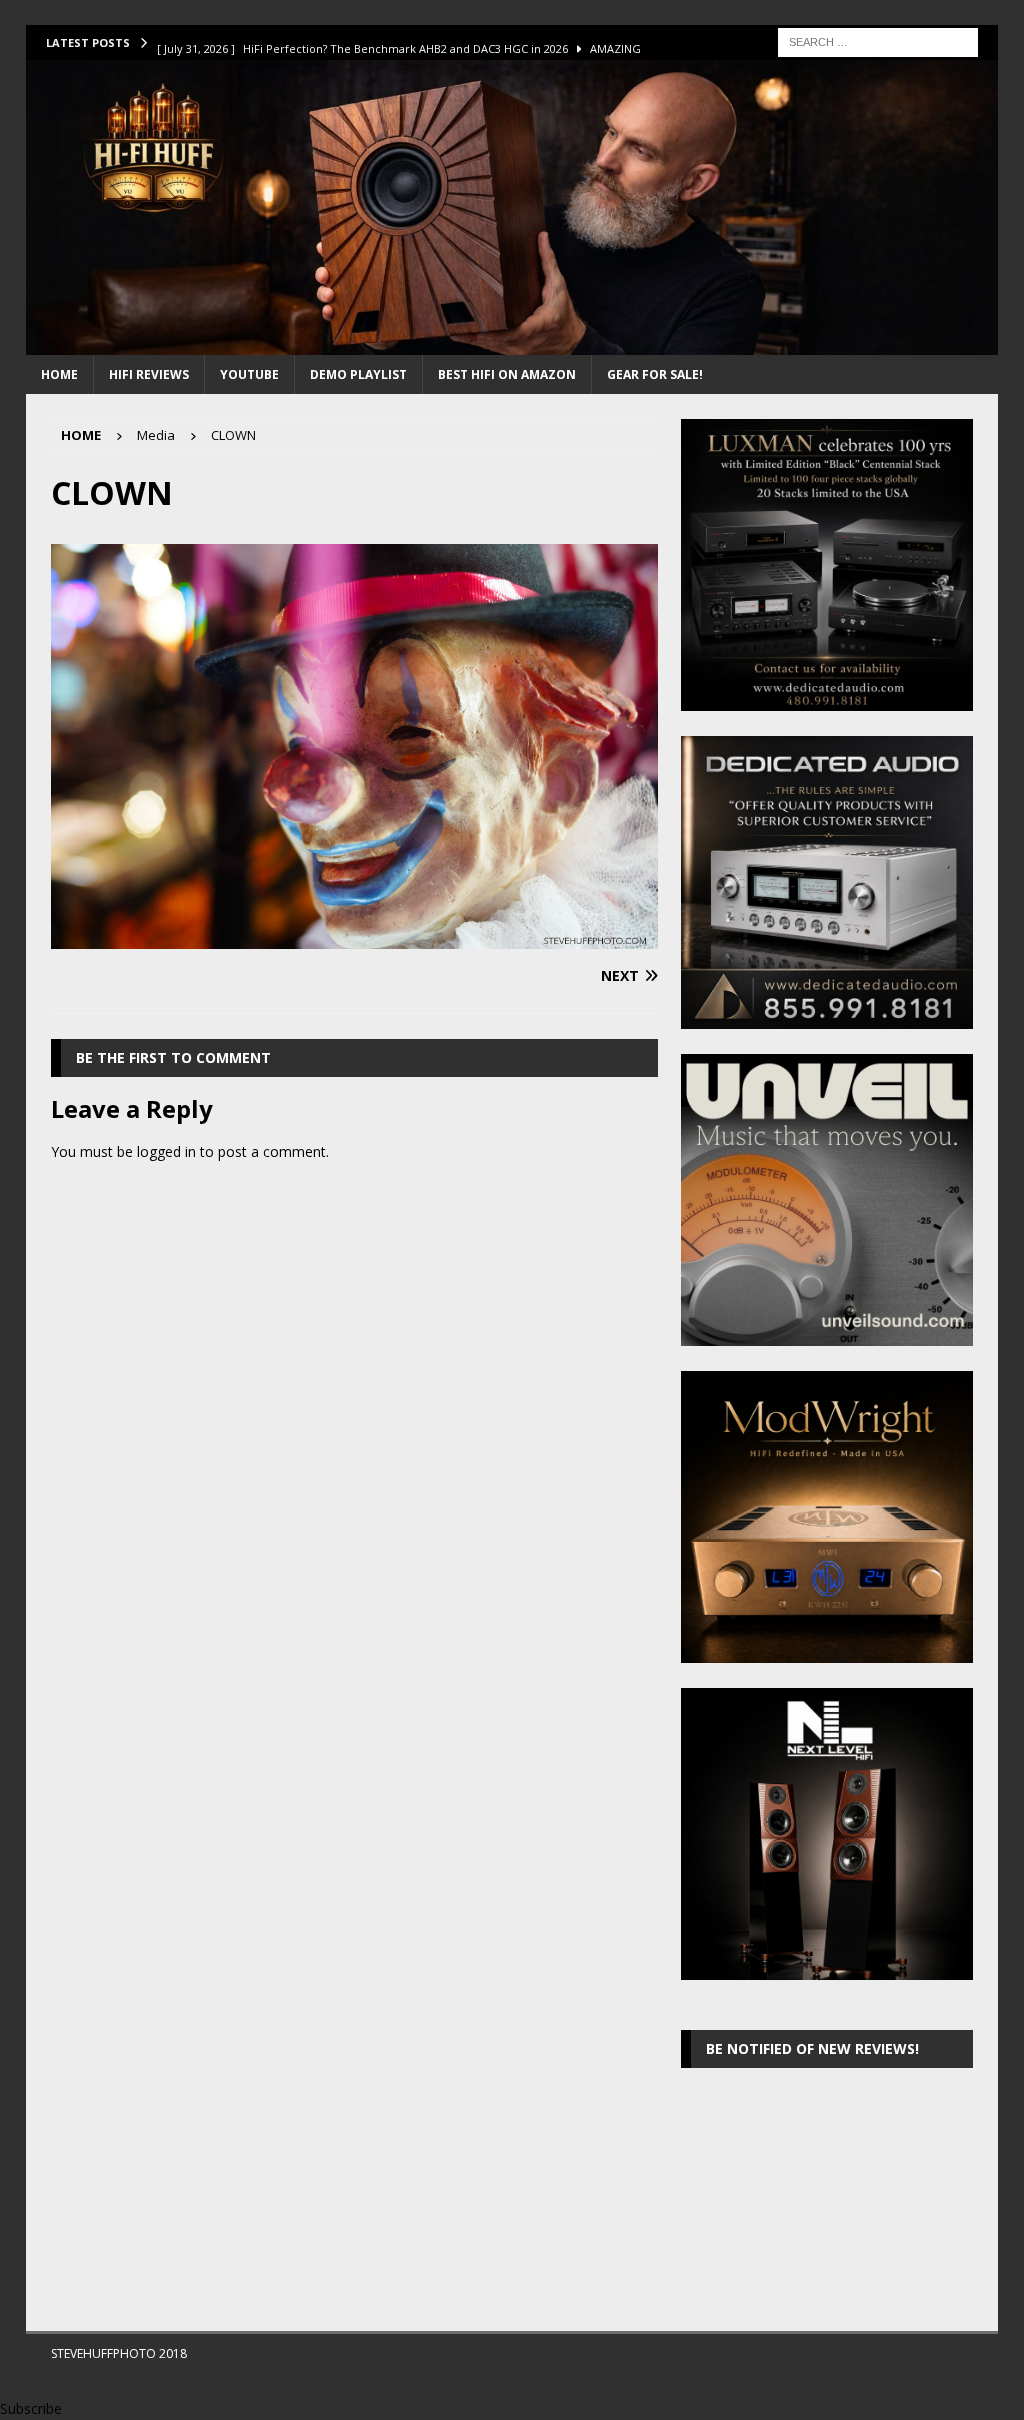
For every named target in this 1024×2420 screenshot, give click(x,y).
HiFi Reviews (149, 374)
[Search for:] (878, 40)
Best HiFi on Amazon (507, 374)
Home (59, 374)
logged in (166, 1151)
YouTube (249, 374)
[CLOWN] (354, 936)
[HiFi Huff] (512, 343)
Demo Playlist (358, 374)
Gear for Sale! (655, 374)
